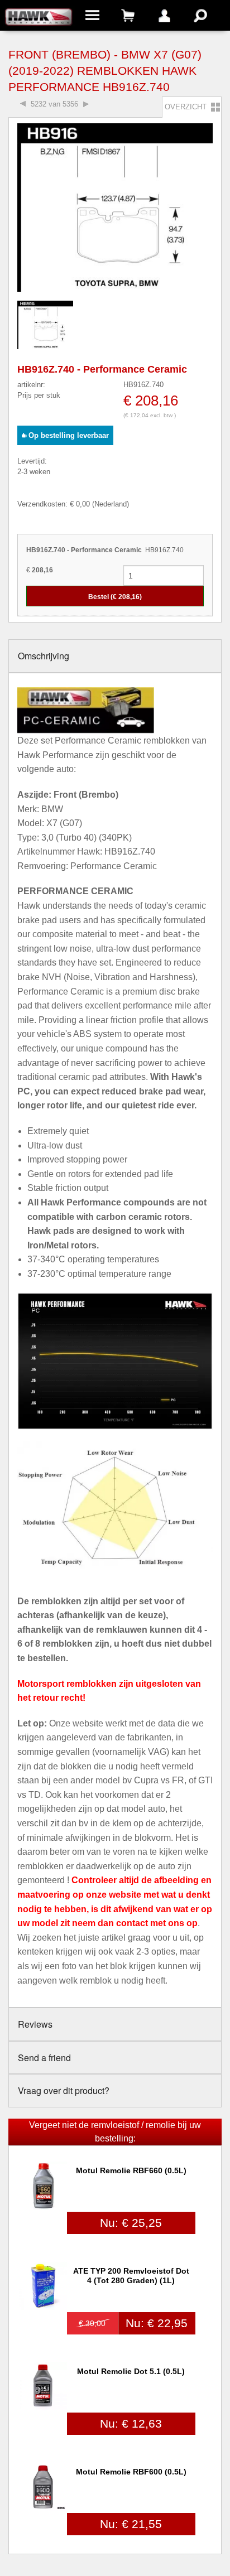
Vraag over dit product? (64, 2090)
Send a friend (44, 2058)
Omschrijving (44, 656)
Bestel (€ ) (115, 597)
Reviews (35, 2024)
